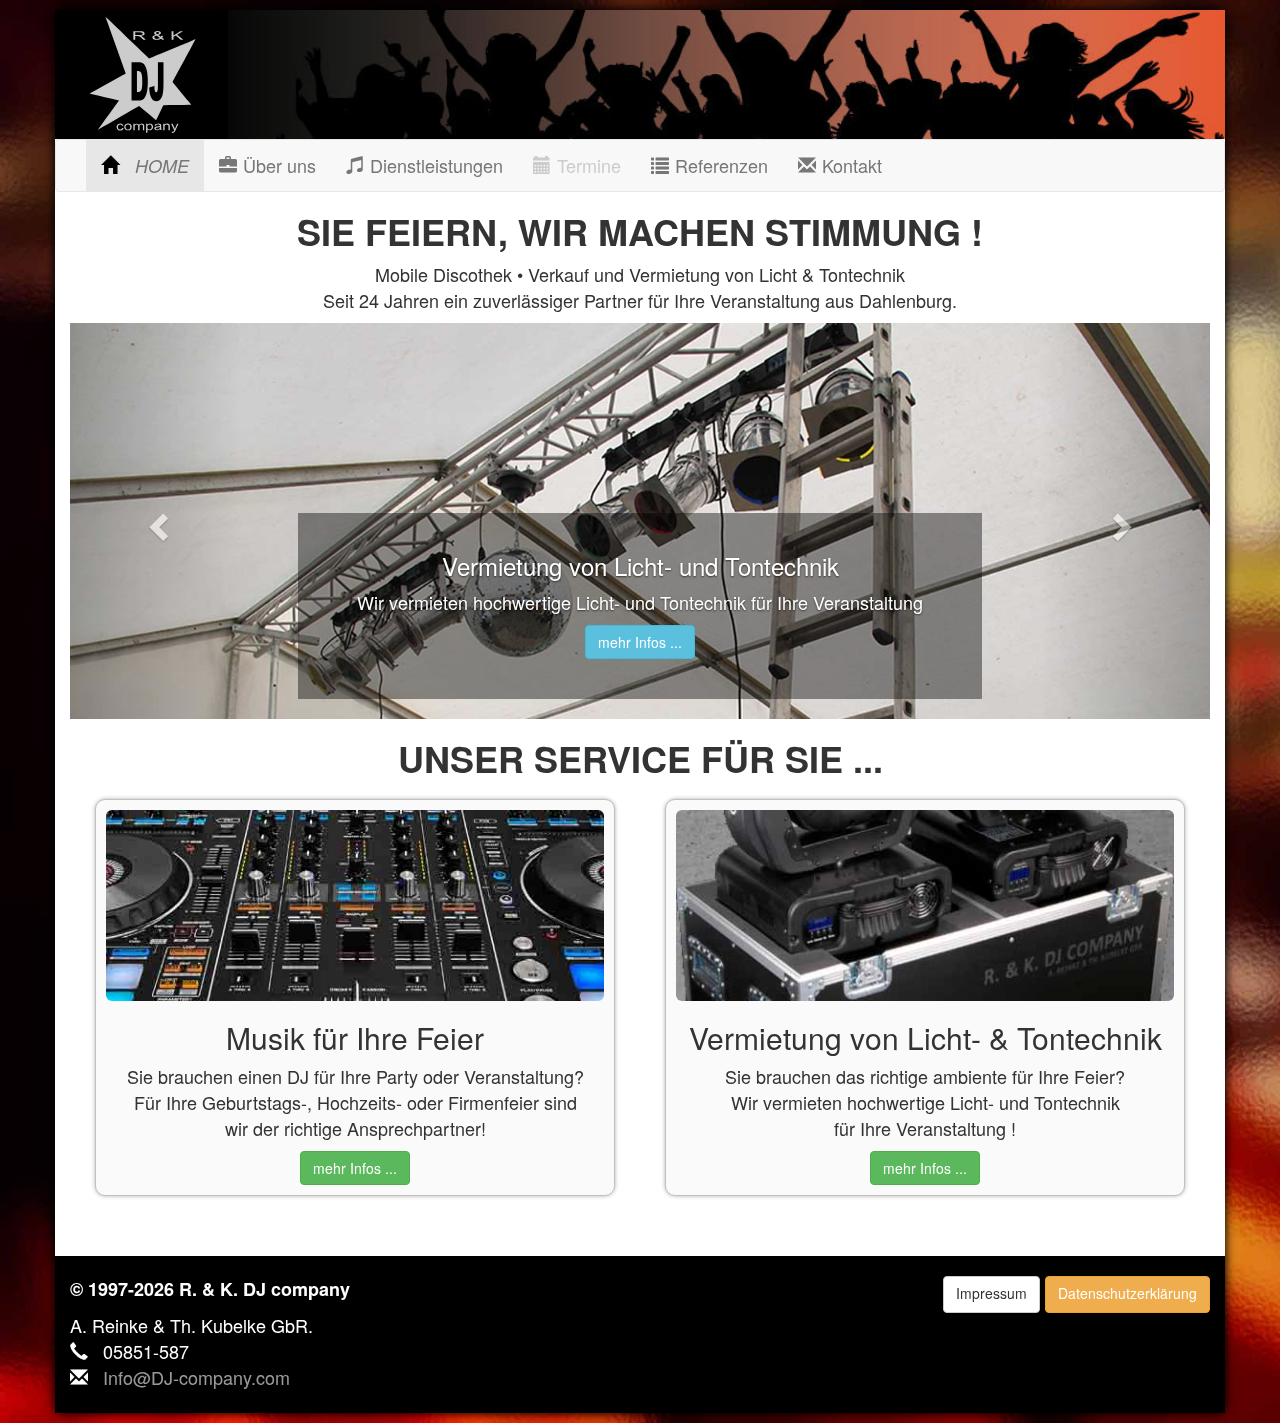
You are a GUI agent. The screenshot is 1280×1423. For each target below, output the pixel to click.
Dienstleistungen (433, 165)
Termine (586, 165)
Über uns (276, 165)
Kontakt (849, 165)
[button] (155, 521)
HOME (159, 165)
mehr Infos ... (640, 642)
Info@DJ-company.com (196, 1377)
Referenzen (718, 165)
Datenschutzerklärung (1127, 1293)
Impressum (991, 1293)
